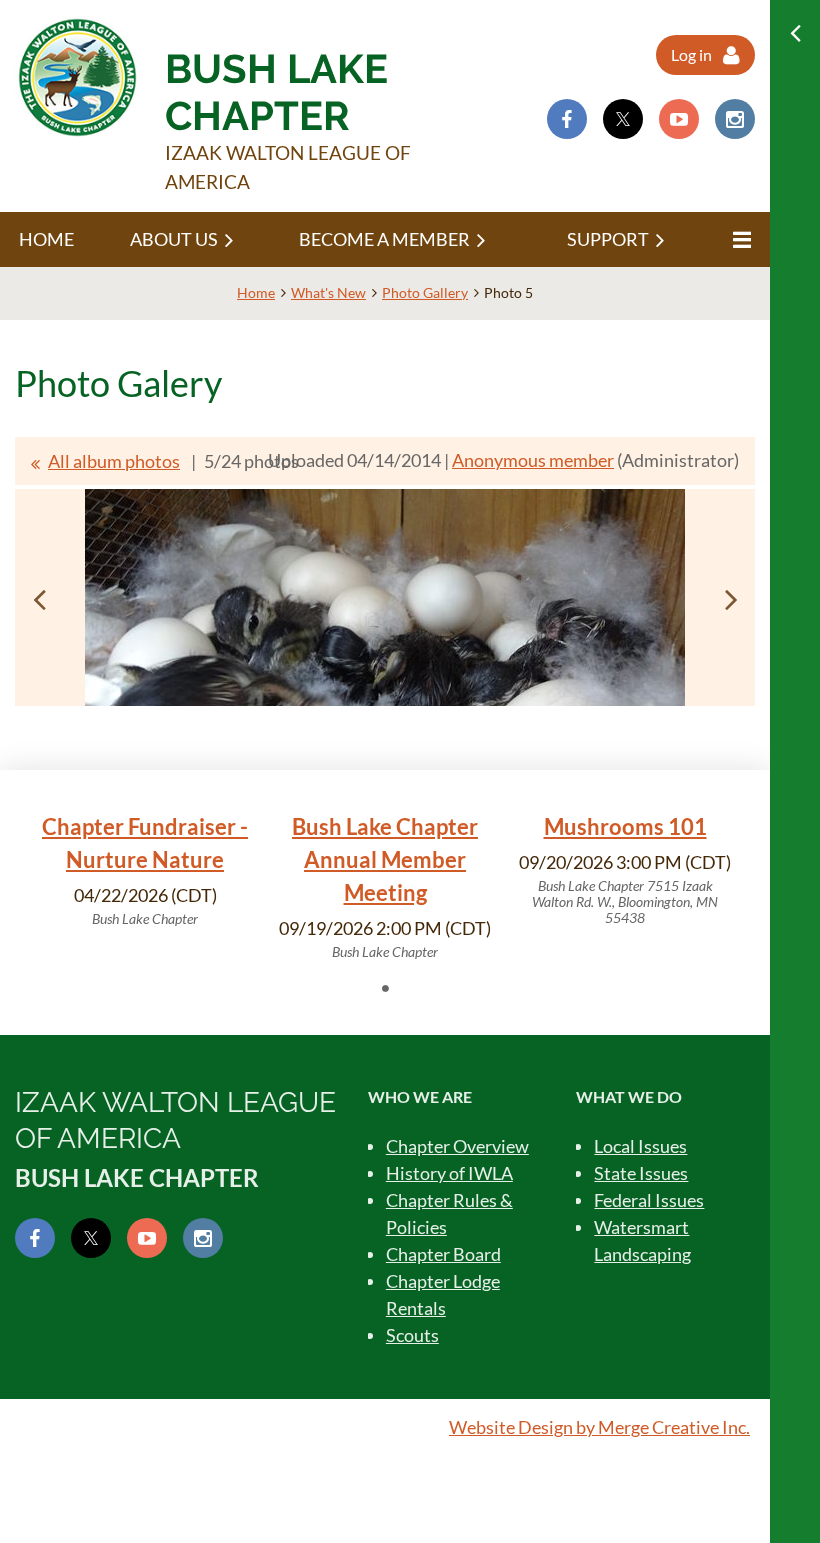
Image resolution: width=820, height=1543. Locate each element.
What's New (328, 292)
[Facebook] (567, 119)
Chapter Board (443, 1254)
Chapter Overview (457, 1146)
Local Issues (640, 1146)
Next (731, 599)
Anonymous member (533, 460)
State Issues (641, 1173)
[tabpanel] (145, 870)
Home (256, 292)
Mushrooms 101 (625, 826)
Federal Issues (649, 1200)
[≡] (740, 239)
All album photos (114, 461)
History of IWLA (449, 1173)
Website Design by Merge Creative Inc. (599, 1427)
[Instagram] (735, 119)
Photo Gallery (425, 292)
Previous (39, 599)
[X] (623, 119)
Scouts (412, 1335)
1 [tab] (385, 988)
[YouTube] (679, 119)
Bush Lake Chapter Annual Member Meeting (385, 859)
